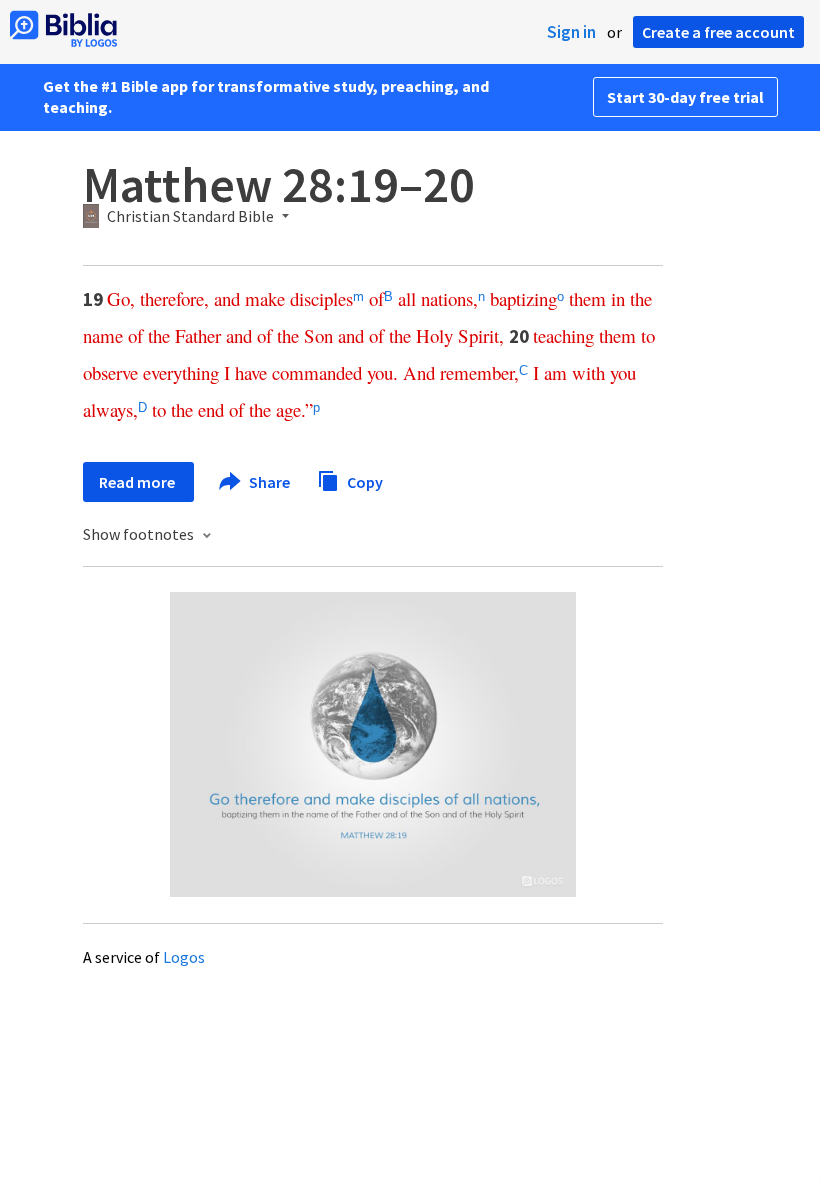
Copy (363, 481)
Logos (184, 957)
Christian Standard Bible (190, 217)
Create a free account (718, 32)
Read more (138, 482)
